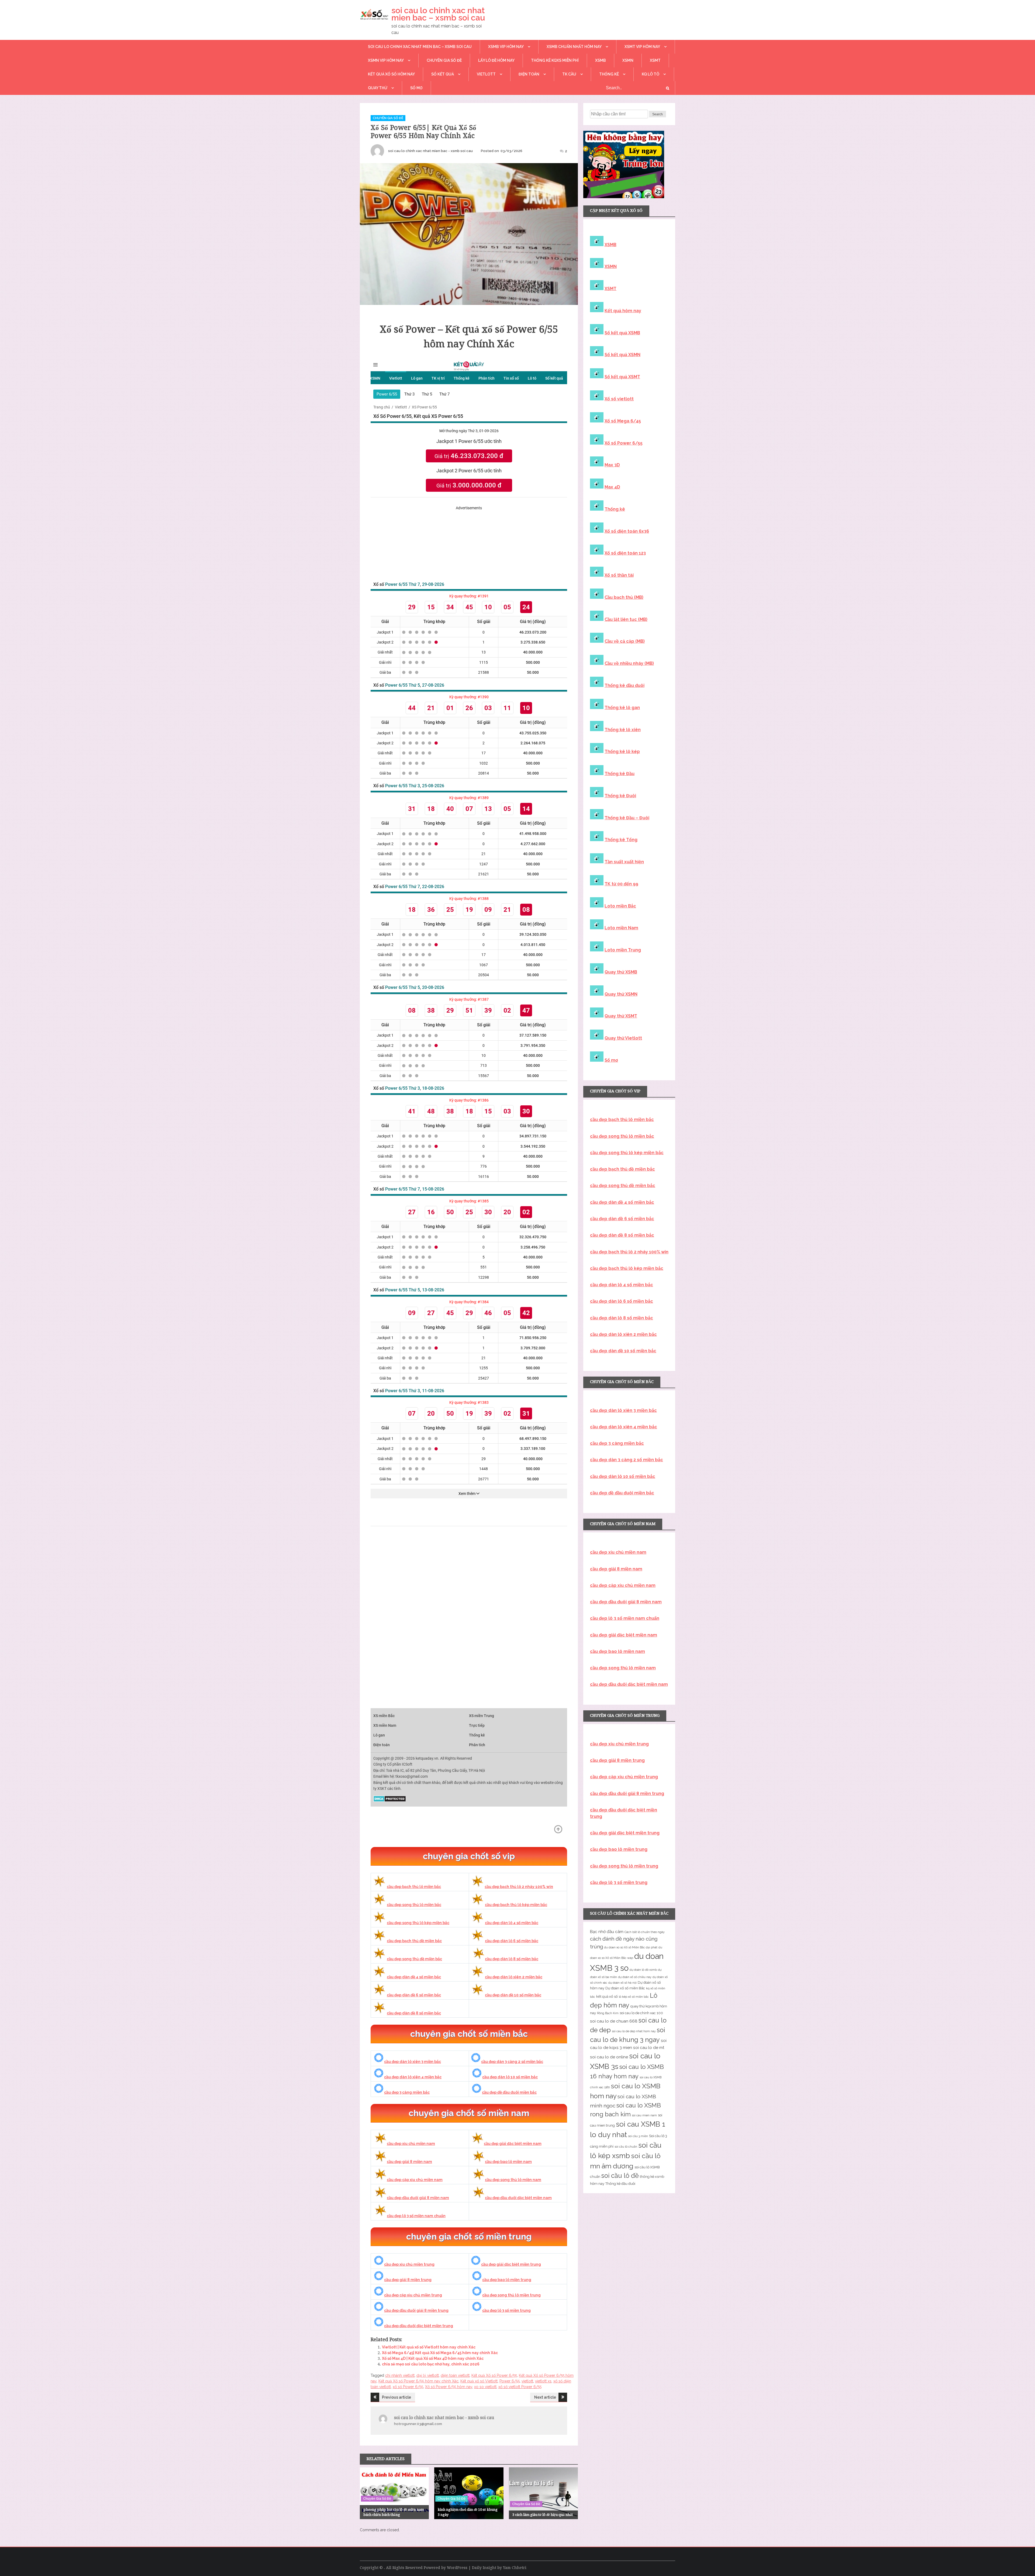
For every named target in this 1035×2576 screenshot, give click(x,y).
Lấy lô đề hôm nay (496, 60)
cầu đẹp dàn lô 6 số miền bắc (512, 1941)
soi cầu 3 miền (638, 2136)
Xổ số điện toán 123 (625, 553)
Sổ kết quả (443, 74)
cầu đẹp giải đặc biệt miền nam (513, 2144)
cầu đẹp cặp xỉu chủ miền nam (415, 2180)
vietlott (527, 2381)
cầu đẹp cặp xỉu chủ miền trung (413, 2295)
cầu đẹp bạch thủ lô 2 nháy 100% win (519, 1887)
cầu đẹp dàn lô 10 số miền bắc (510, 2077)
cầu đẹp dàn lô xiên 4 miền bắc (413, 2077)
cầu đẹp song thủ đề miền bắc (414, 1959)
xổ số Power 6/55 (408, 2387)
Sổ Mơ (416, 88)
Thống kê (609, 74)
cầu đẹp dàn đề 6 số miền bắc (414, 1995)
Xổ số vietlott (619, 399)
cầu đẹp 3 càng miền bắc (407, 2092)
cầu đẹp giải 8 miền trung (408, 2280)
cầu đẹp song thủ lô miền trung (511, 2295)
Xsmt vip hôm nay (642, 47)
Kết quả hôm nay (623, 311)
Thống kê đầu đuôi (625, 685)
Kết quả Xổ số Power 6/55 (494, 2375)
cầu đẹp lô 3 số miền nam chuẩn (416, 2216)
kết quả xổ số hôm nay (391, 74)
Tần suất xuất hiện (624, 862)
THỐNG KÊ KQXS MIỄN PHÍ (555, 60)
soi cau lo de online (609, 2057)
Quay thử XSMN (621, 994)
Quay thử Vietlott (623, 1038)
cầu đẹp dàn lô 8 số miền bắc (512, 1959)
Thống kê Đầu (620, 774)
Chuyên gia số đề (444, 60)
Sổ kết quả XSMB (622, 333)
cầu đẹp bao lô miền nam (508, 2162)
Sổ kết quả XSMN (622, 355)
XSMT (655, 60)
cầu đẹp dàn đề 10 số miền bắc (513, 1995)
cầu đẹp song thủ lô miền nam (513, 2180)
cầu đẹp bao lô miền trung (507, 2280)
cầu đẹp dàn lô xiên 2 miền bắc (514, 1977)
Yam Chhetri (515, 2568)
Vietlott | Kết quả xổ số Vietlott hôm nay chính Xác (429, 2347)
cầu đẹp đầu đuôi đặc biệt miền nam (518, 2198)
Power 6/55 (510, 2381)
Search (658, 114)
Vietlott (486, 74)
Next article (545, 2397)
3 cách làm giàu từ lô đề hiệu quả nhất (543, 2515)
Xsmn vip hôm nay (386, 60)
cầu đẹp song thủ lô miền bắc (414, 1905)
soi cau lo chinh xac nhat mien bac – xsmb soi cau (438, 14)
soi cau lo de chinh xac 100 (641, 2013)
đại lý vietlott (428, 2375)
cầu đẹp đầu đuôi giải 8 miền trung (416, 2310)
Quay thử (378, 88)
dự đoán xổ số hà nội (622, 1983)
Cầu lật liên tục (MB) (626, 619)
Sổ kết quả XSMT (622, 377)
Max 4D (612, 487)
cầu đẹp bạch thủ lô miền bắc (414, 1887)
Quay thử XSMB (621, 972)
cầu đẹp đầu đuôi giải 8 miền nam (418, 2198)
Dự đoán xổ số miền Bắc (625, 1988)
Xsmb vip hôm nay (506, 47)
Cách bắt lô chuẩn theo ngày (645, 1932)
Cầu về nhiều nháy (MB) (629, 663)
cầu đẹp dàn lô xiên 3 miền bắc (413, 2062)
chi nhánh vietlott (400, 2375)
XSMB (601, 60)
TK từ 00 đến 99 (621, 884)
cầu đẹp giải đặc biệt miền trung (511, 2264)
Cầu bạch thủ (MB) (624, 597)
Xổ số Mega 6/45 (623, 421)
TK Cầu (569, 74)
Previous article (396, 2397)
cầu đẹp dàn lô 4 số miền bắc (512, 1923)
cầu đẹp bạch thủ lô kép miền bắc (516, 1905)
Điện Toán (529, 74)
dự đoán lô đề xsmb (643, 1970)
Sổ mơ (611, 1060)
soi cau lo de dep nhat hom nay (634, 2031)
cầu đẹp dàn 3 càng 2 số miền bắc (512, 2062)
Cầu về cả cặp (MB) (625, 641)
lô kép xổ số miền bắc (634, 1997)
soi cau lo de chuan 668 (614, 2021)
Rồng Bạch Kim (608, 2013)
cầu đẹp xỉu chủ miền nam (411, 2144)
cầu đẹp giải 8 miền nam (409, 2162)
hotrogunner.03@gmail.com (418, 2424)
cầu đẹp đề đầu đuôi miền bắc (509, 2092)
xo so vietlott (485, 2387)
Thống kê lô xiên (623, 730)
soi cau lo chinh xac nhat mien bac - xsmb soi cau (430, 151)
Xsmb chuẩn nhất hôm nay (574, 47)
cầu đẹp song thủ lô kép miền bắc (418, 1923)
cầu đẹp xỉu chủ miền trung (409, 2264)
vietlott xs (543, 2381)
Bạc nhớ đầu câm (607, 1932)
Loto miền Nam (621, 928)
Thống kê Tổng (621, 840)
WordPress (457, 2568)
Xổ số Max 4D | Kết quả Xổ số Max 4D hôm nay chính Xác (433, 2358)
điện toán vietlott (455, 2375)
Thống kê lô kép (622, 752)
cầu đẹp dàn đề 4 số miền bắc (414, 1977)
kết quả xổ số (607, 1997)
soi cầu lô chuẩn (626, 2147)
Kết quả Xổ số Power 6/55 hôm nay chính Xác (418, 2381)
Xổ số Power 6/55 (624, 443)
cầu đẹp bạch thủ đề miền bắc (414, 1941)
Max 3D (612, 465)
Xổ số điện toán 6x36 (627, 531)
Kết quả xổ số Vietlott (479, 2381)
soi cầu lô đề (620, 2176)
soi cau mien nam (644, 2115)
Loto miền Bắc (620, 906)
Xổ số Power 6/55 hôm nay (449, 2387)
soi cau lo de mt (649, 2048)
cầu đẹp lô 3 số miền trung (506, 2310)
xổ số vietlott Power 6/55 (520, 2387)
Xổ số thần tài (619, 575)
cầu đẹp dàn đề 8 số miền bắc (414, 2013)
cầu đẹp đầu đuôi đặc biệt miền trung (419, 2326)
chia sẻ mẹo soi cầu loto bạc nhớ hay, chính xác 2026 (431, 2364)
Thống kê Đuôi (620, 796)
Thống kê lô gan (622, 708)
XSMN (628, 60)
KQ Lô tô (651, 74)
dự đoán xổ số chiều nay (635, 1977)
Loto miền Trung (623, 950)
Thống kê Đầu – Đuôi (627, 818)
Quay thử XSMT (621, 1016)
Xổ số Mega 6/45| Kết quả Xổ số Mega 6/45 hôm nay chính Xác (440, 2353)
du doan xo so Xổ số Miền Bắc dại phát (631, 1947)
